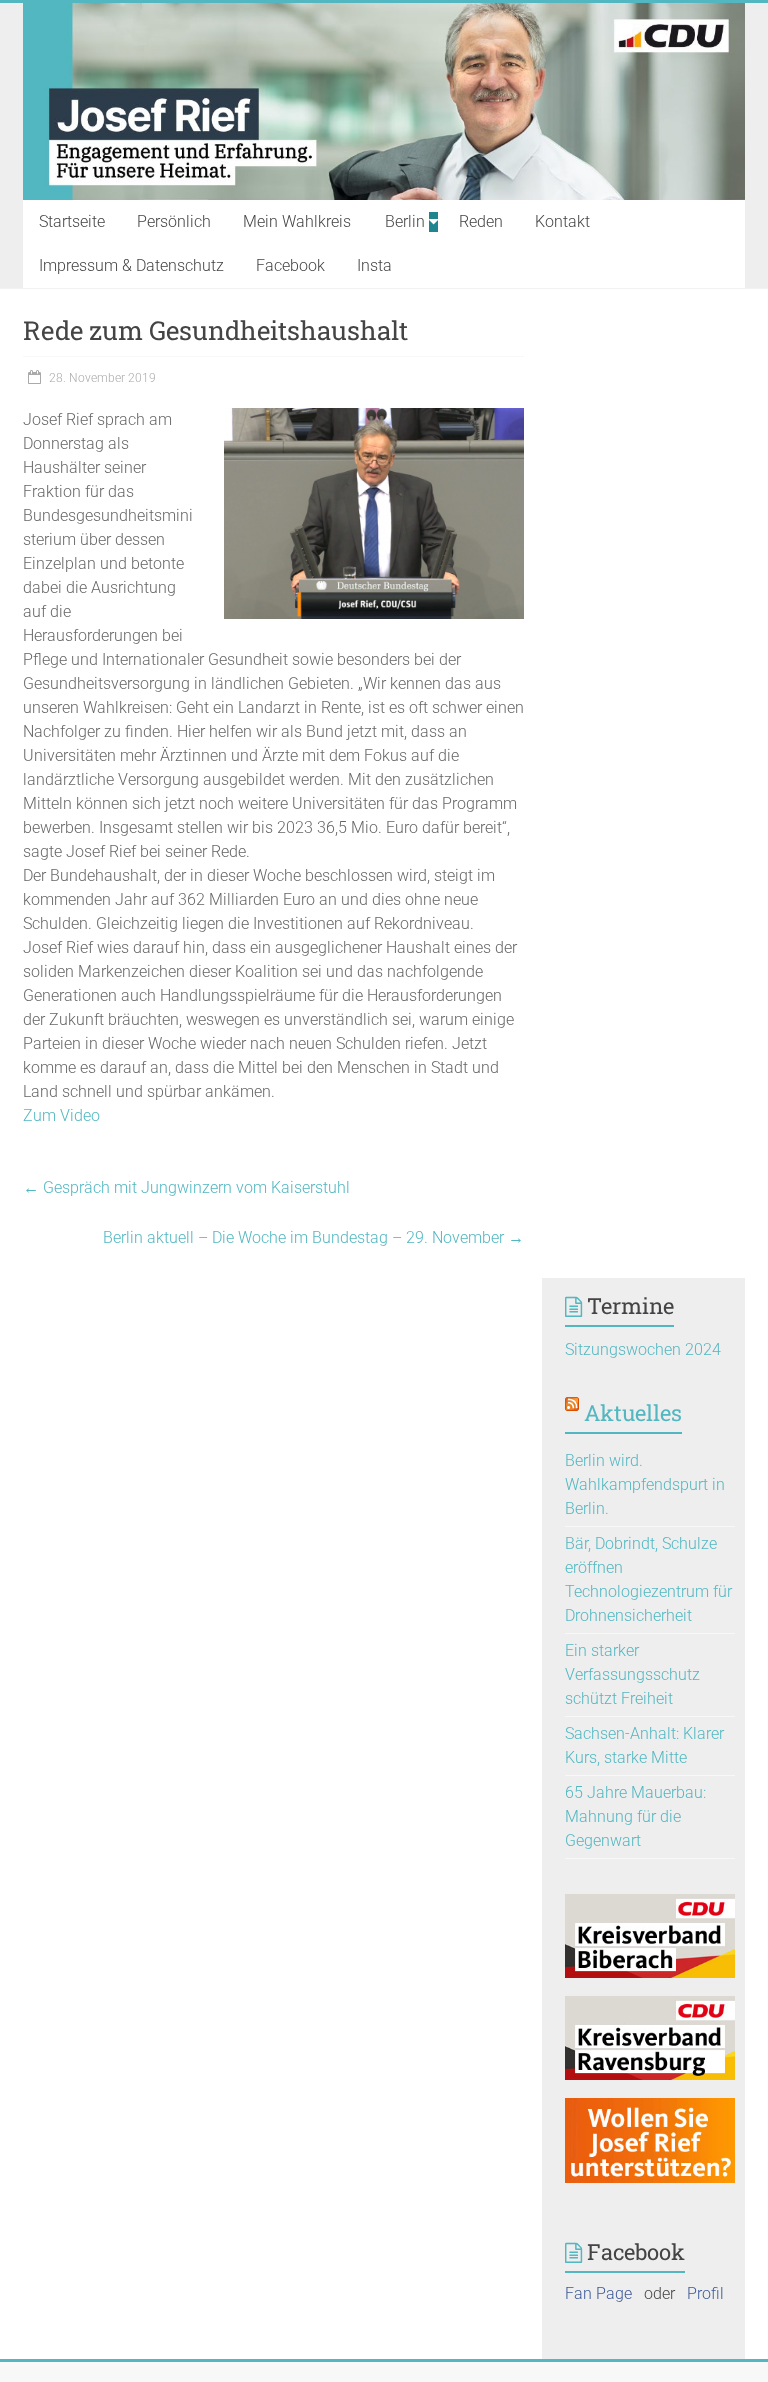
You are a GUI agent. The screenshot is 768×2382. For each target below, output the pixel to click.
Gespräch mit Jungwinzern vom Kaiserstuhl (186, 1187)
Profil (705, 2293)
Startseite (72, 221)
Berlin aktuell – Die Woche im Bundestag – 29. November (313, 1237)
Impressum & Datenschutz (131, 265)
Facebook (290, 265)
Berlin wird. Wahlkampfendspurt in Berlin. (645, 1484)
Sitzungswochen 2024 (643, 1349)
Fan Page (598, 2293)
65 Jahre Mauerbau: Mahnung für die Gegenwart (635, 1816)
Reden (481, 221)
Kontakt (562, 221)
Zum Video (61, 1115)
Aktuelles (633, 1412)
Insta (374, 265)
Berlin (405, 221)
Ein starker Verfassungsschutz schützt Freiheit (632, 1674)
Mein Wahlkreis (297, 221)
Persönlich (174, 221)
